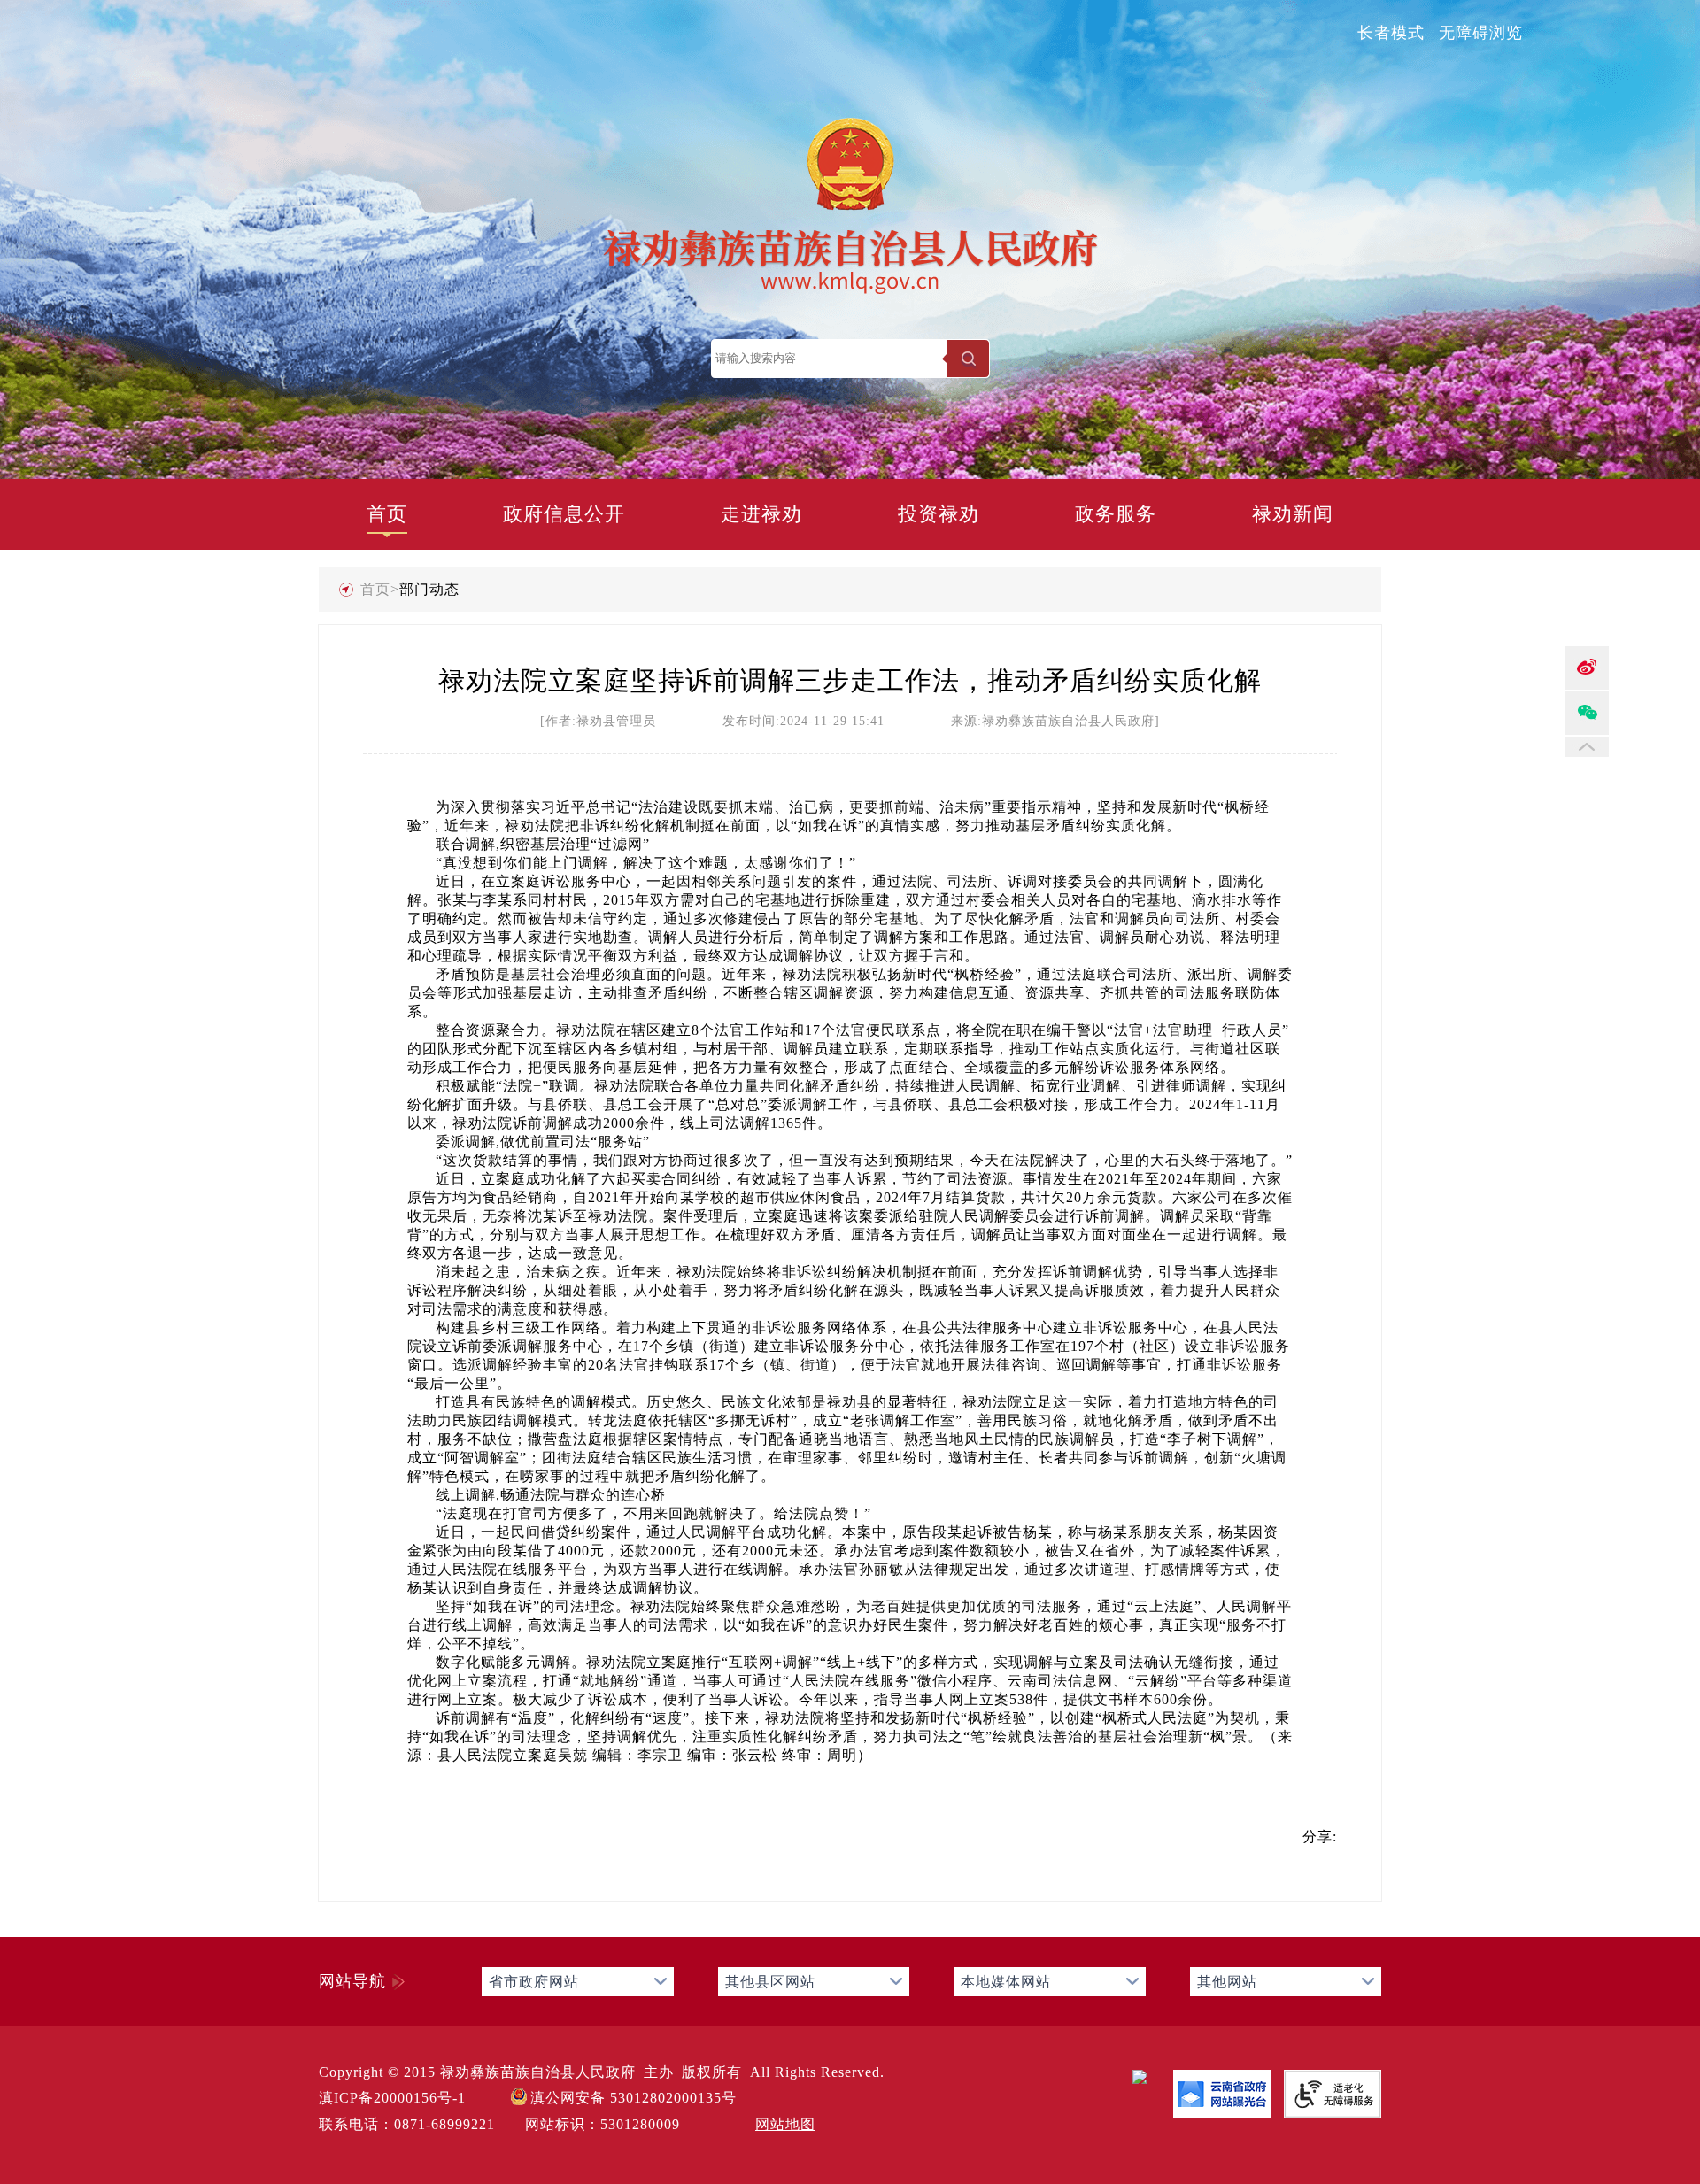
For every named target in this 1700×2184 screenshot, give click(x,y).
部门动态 (429, 589)
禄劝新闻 (1293, 514)
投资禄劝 (939, 514)
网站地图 (785, 2124)
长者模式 (1391, 33)
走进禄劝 (761, 514)
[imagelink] (1140, 2077)
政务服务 (1116, 514)
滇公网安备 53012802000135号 (634, 2098)
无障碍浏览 (1481, 33)
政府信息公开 (564, 514)
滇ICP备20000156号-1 (392, 2098)
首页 (387, 514)
